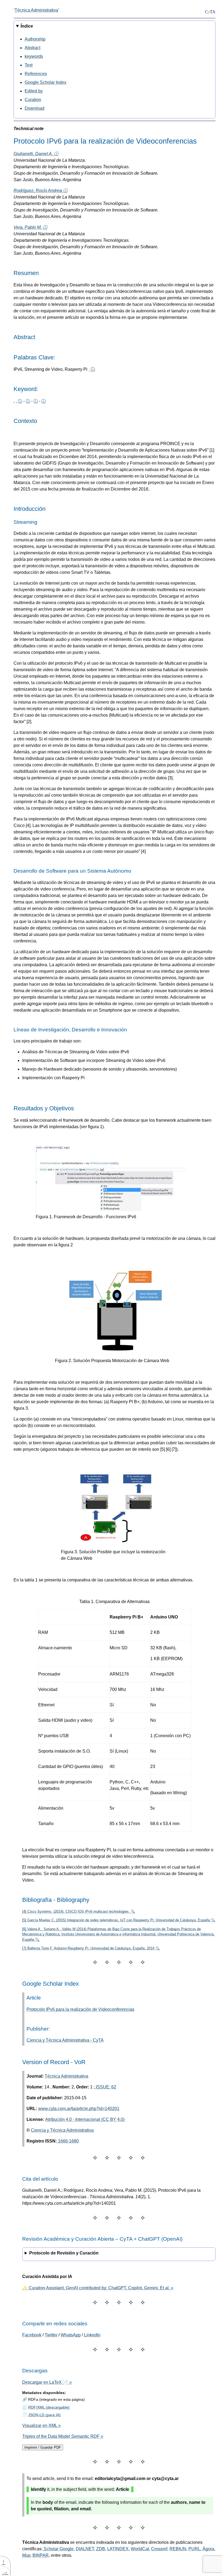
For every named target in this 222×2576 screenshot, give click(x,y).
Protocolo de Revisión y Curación (64, 2253)
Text (29, 65)
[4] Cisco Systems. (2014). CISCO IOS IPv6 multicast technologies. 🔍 (79, 1911)
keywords (34, 56)
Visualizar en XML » (41, 2426)
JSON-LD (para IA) (44, 2415)
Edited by (34, 91)
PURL (194, 2549)
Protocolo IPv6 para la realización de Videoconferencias (80, 2009)
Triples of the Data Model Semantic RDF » (63, 2436)
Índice (27, 26)
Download (35, 108)
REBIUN (178, 2549)
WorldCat (140, 2549)
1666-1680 (68, 2141)
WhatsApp (71, 2335)
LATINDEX (118, 2549)
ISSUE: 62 (105, 2087)
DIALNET (85, 2549)
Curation (33, 100)
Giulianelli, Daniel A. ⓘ (36, 154)
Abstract (32, 48)
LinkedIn (92, 2335)
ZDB (101, 2549)
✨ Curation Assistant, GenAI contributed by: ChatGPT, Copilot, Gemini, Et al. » (98, 2288)
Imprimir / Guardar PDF (43, 2447)
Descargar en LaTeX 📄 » (47, 2382)
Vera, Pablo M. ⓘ (30, 227)
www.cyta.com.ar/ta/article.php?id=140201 (79, 2109)
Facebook (32, 2335)
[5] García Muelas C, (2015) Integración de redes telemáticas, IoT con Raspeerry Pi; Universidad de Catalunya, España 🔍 (119, 1920)
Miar (26, 2555)
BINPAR (41, 2555)
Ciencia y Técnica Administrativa (62, 2130)
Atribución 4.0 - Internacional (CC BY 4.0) (85, 2119)
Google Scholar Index (45, 82)
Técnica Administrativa (36, 10)
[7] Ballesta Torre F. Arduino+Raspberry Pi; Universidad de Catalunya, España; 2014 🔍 (91, 1948)
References (36, 74)
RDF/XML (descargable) (49, 2407)
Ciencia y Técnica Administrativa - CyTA (65, 2040)
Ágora (208, 2549)
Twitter (51, 2335)
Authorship (35, 39)
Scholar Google (58, 2549)
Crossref (159, 2549)
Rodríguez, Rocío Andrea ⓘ (40, 191)
